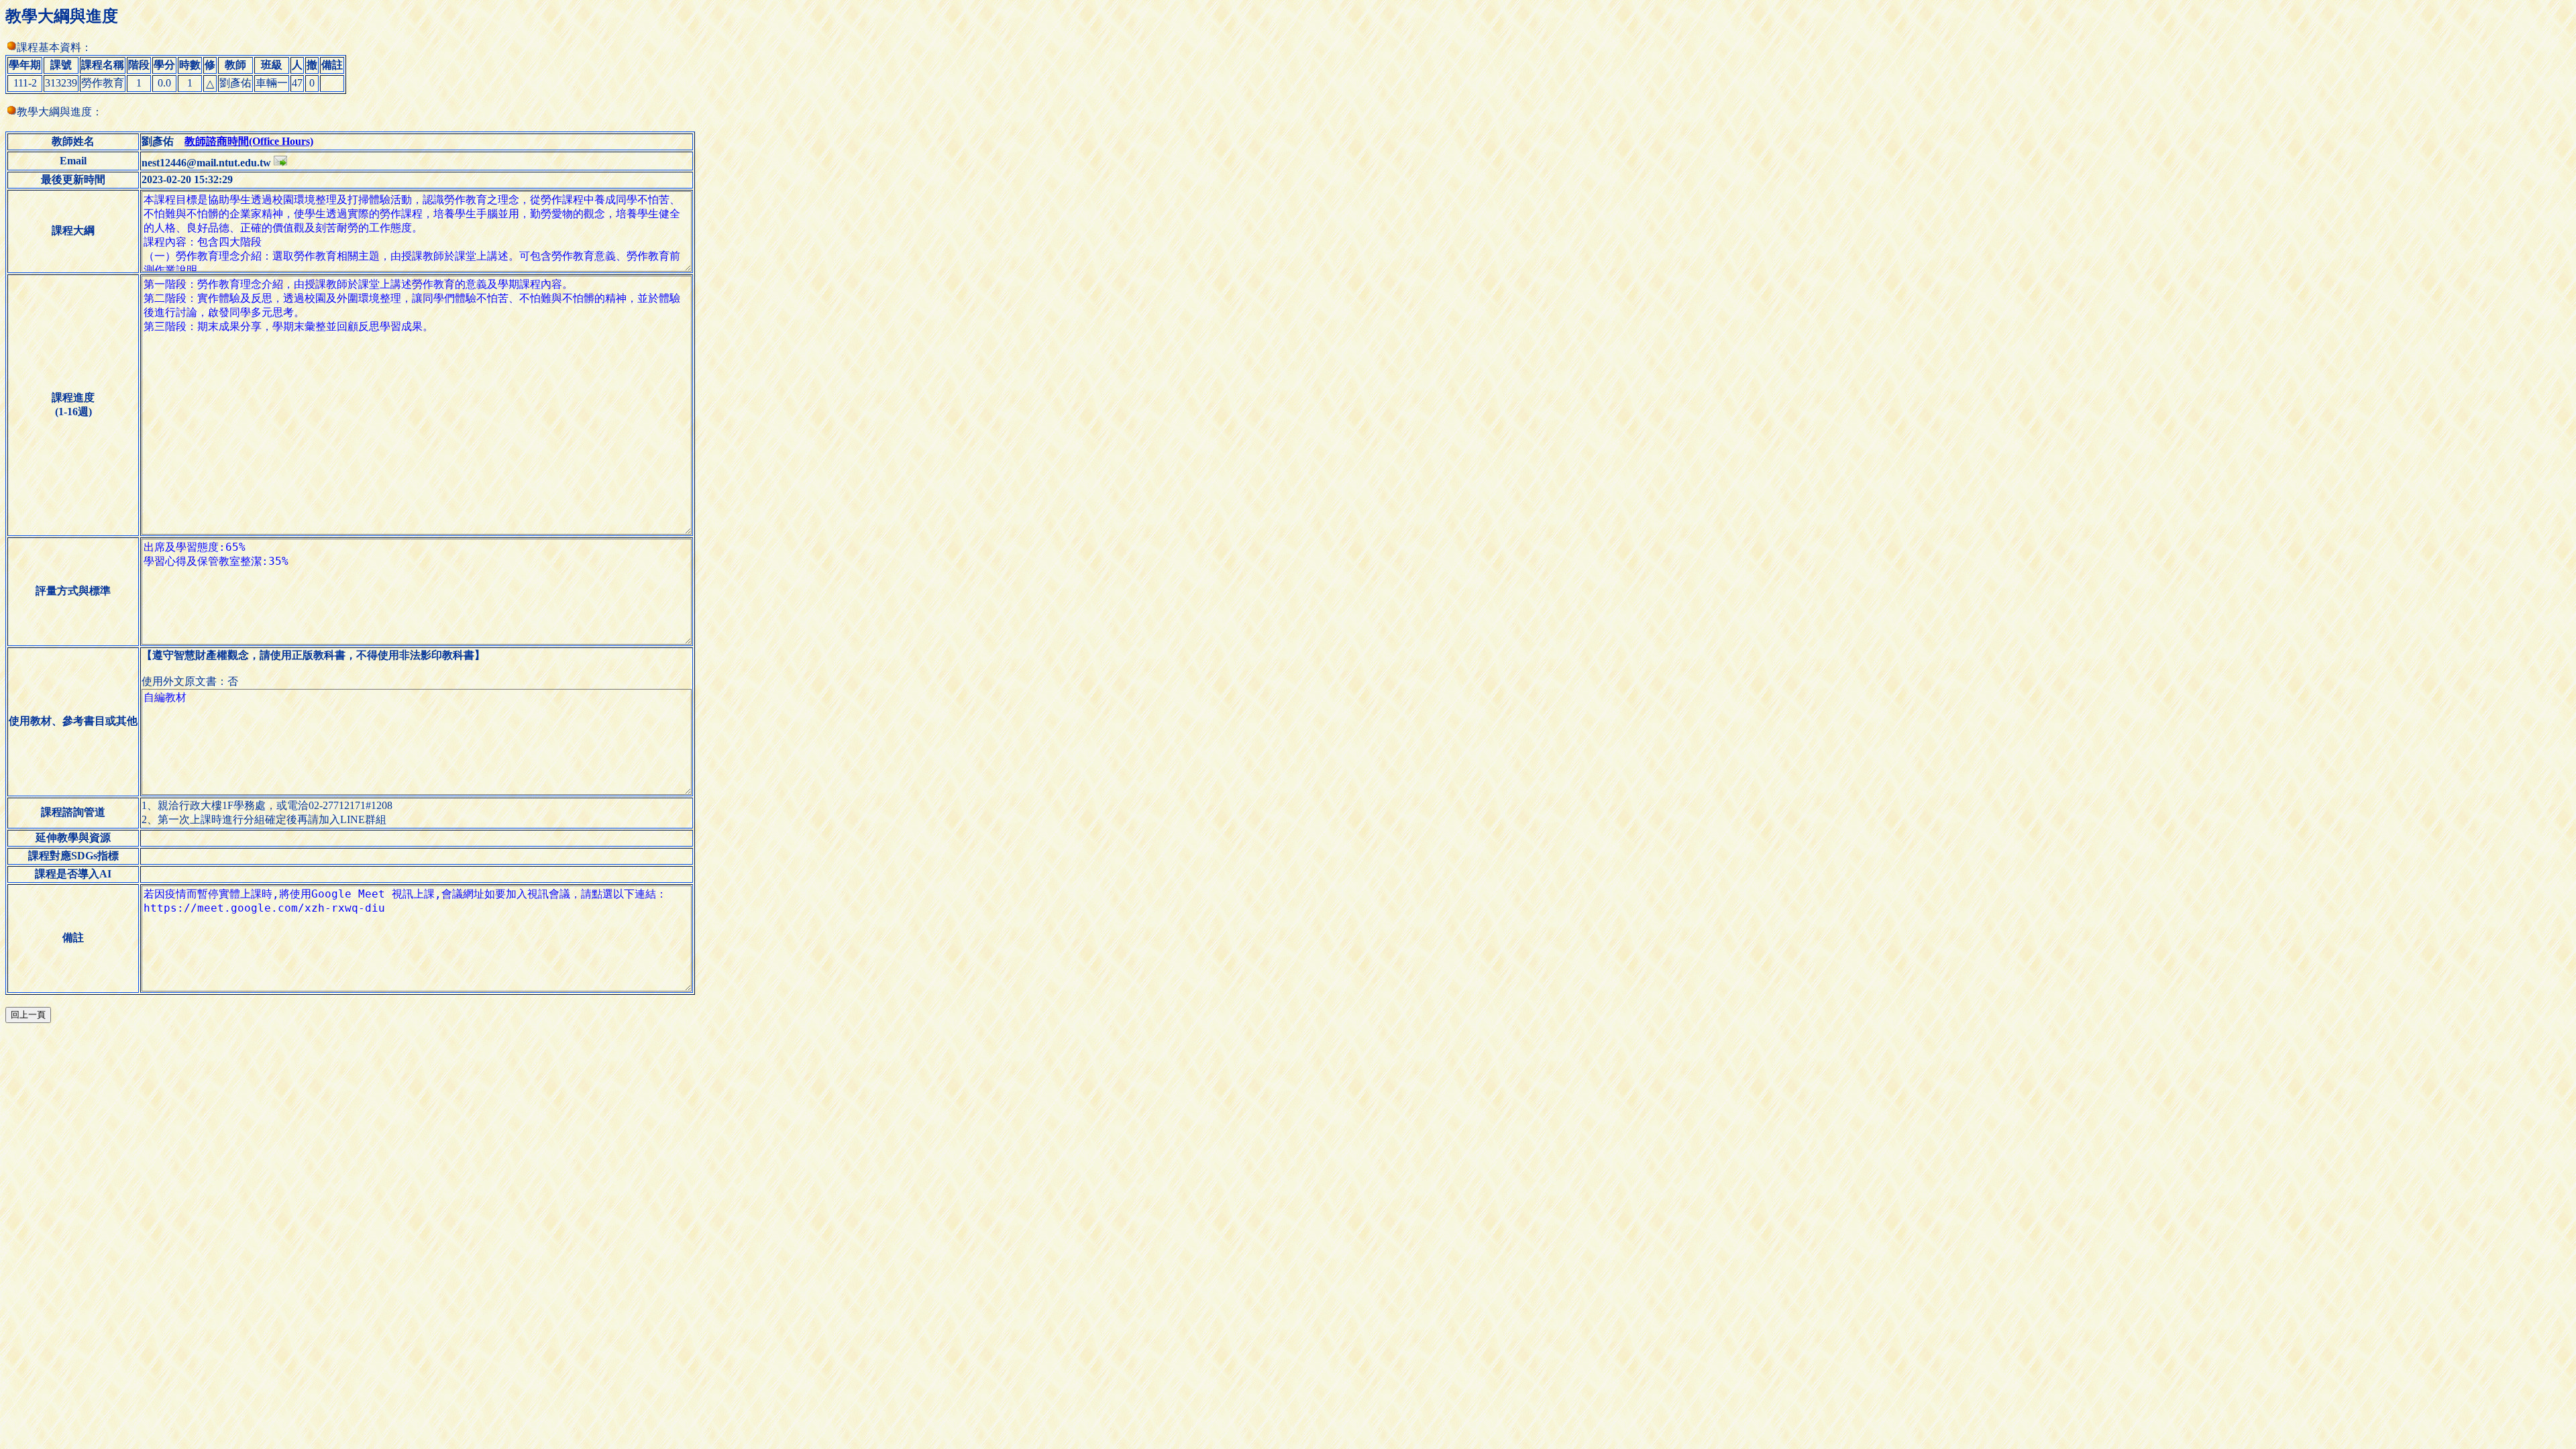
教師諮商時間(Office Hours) (249, 141)
